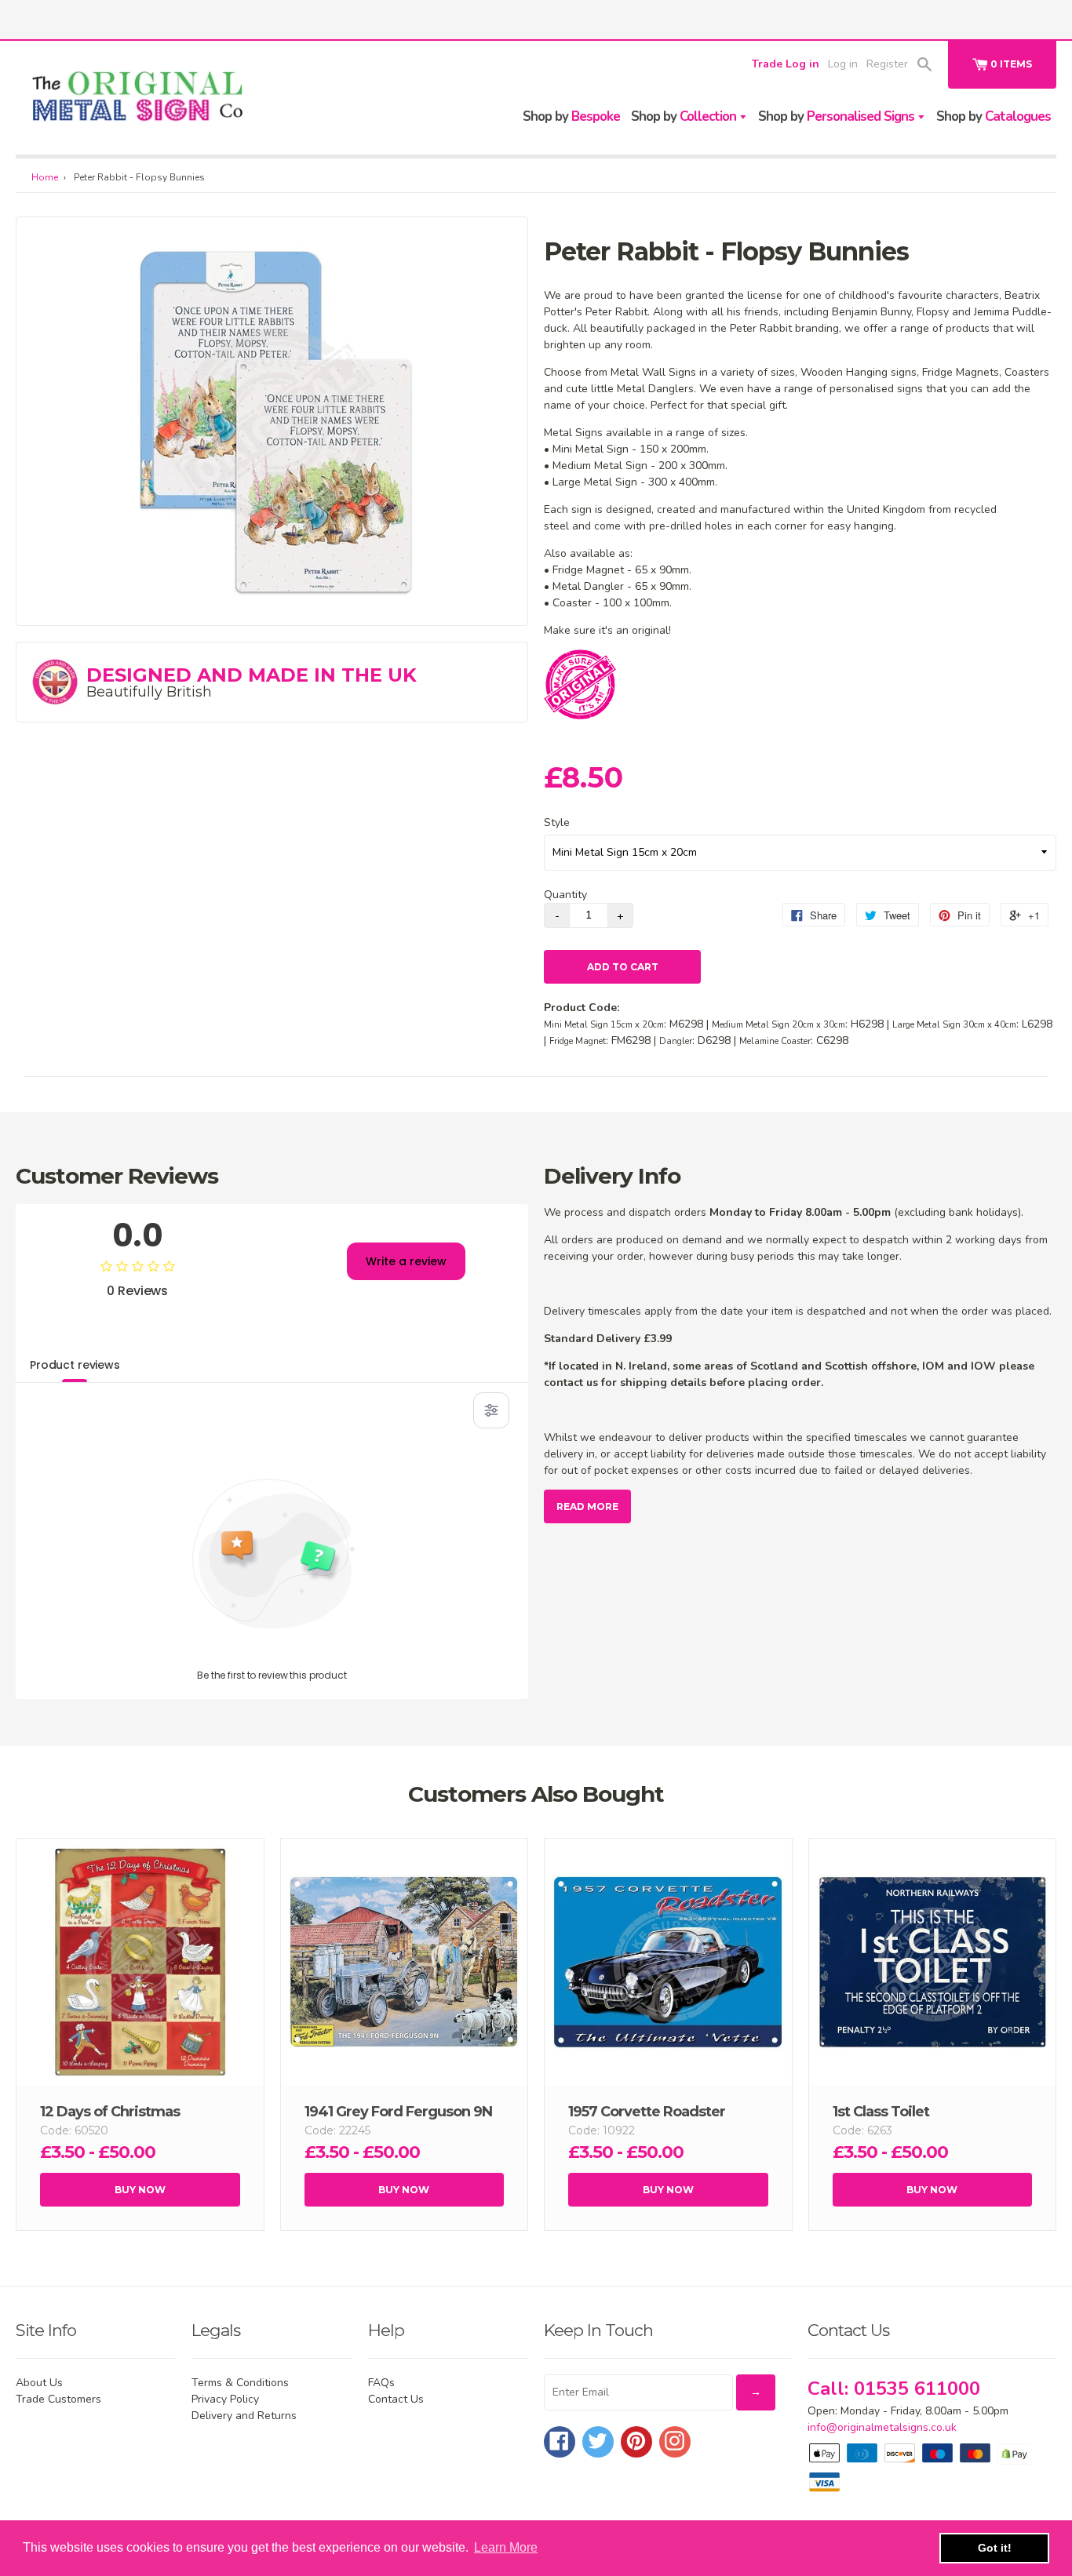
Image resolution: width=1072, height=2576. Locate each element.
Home (45, 177)
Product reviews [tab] (75, 1365)
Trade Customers (58, 2399)
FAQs (381, 2383)
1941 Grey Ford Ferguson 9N (398, 2112)
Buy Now (140, 2190)
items (1011, 64)
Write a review (406, 1261)
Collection (685, 116)
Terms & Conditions (240, 2383)
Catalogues (994, 116)
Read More (587, 1506)
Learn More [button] (506, 2547)
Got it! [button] (995, 2548)
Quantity (565, 895)
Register (887, 64)
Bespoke (571, 116)
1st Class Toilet (881, 2112)
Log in (843, 64)
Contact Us (396, 2399)
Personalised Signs (838, 116)
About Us (39, 2383)
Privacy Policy (225, 2399)
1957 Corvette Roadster (647, 2112)
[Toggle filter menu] (491, 1410)
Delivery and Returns (244, 2416)
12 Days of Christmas (110, 2112)
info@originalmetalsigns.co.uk (882, 2427)
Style (557, 822)
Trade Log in (786, 64)
